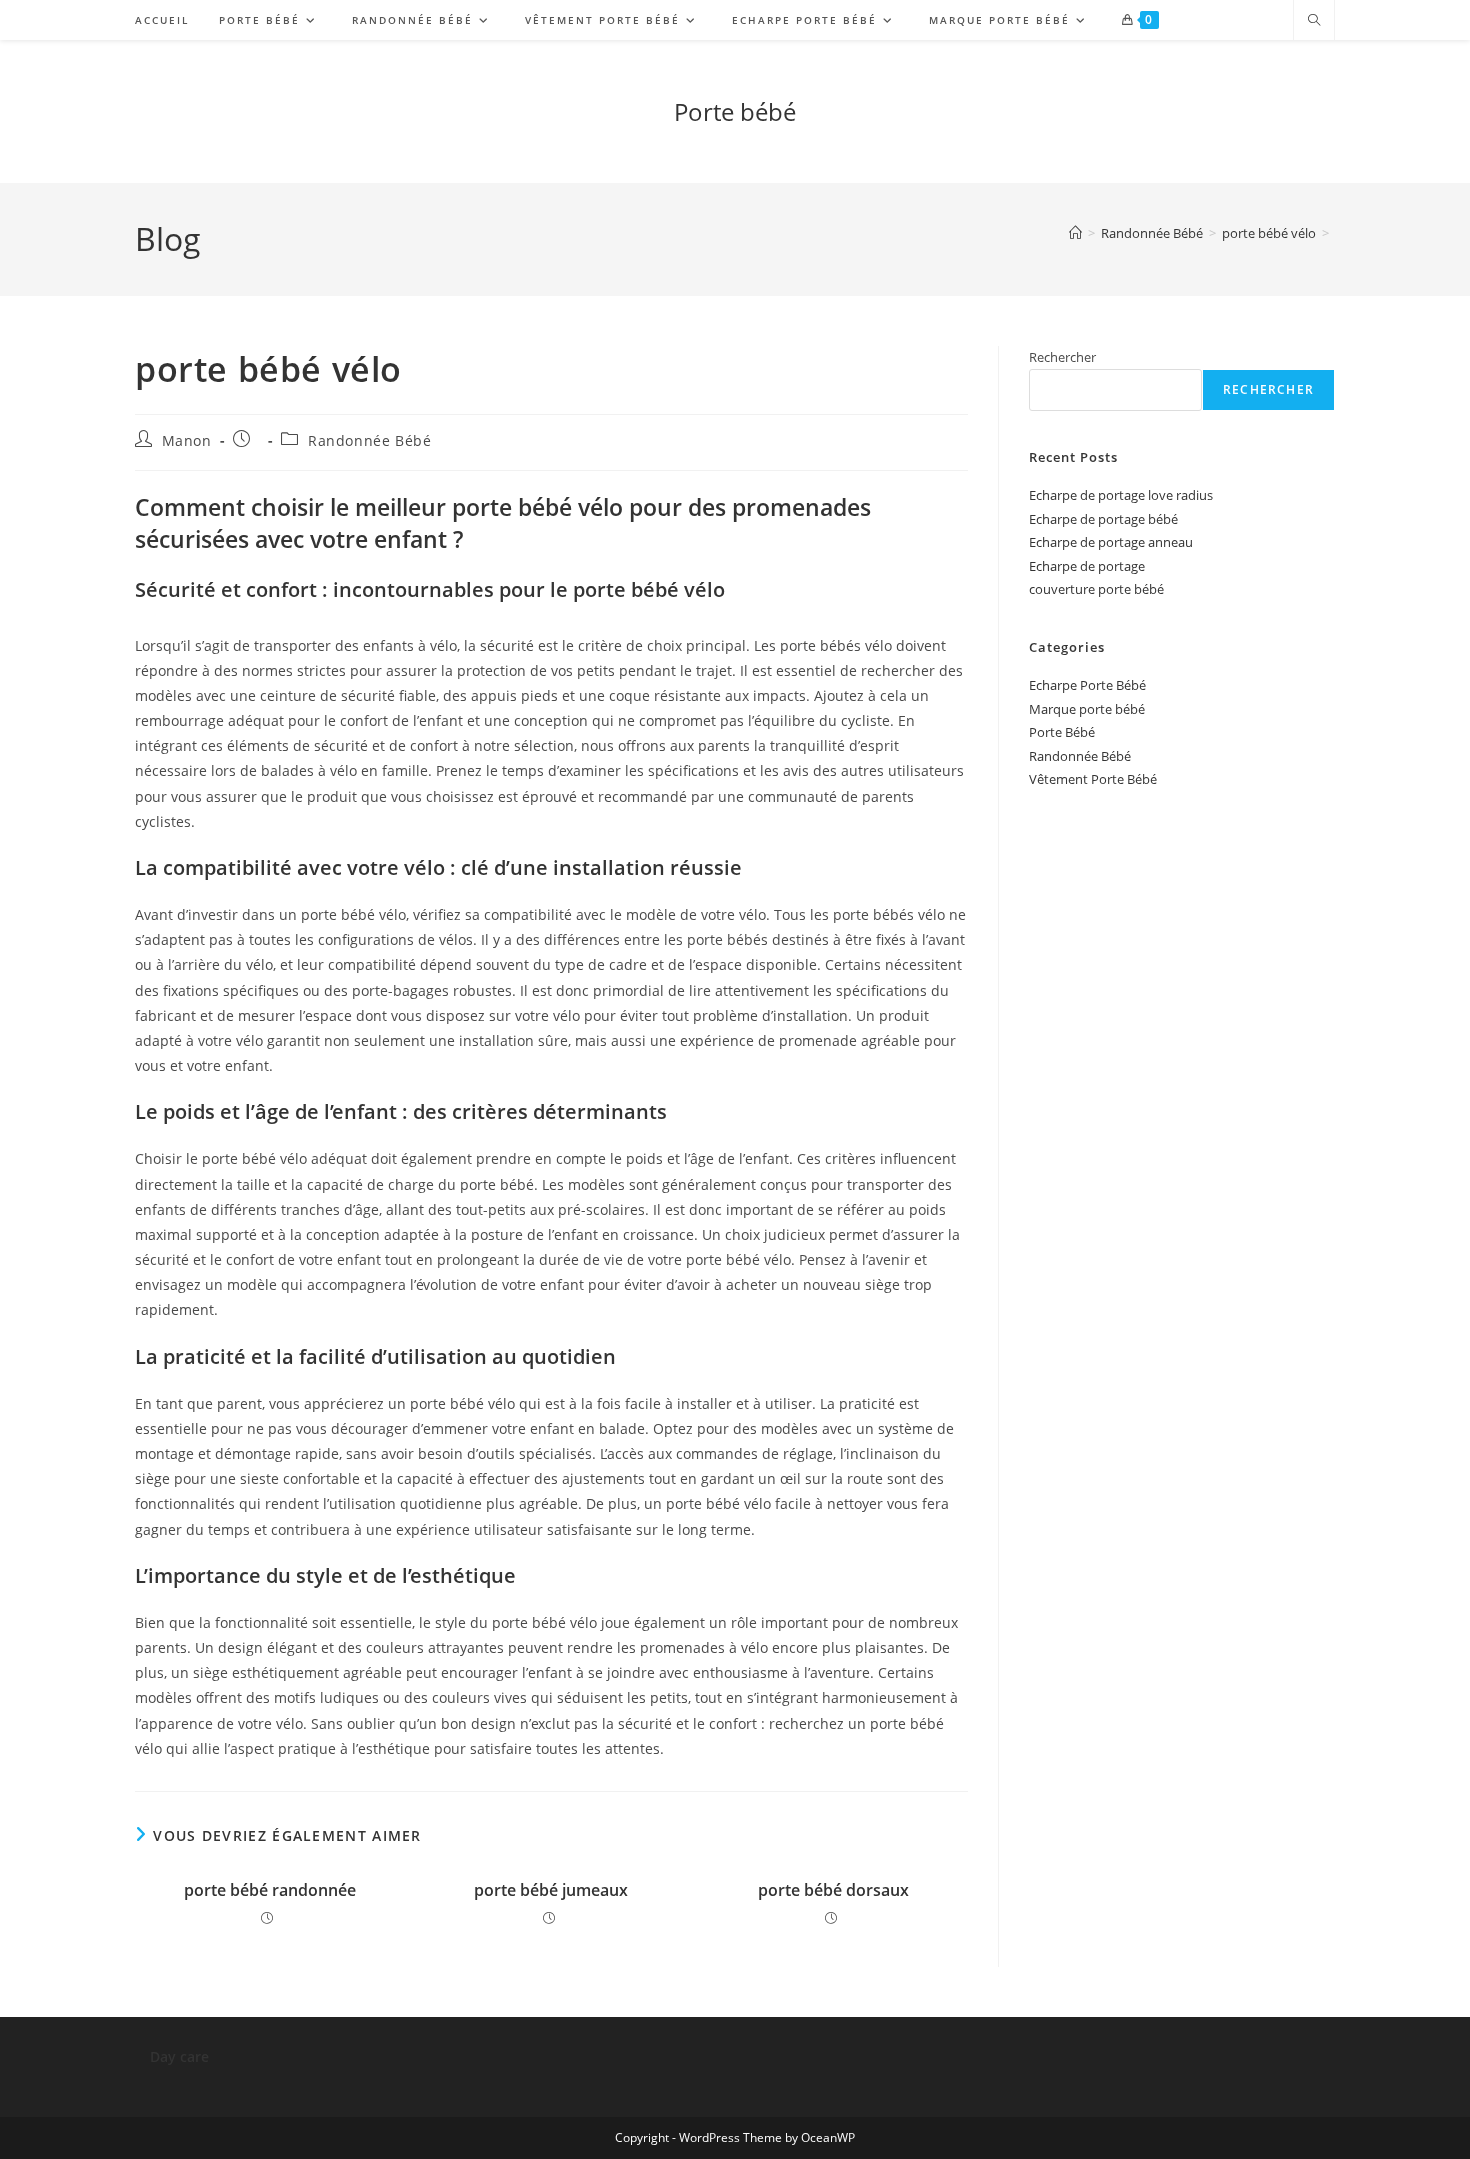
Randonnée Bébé (369, 440)
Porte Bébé (1062, 732)
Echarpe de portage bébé (1103, 519)
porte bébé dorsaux (833, 1890)
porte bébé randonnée (270, 1890)
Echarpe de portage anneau (1111, 542)
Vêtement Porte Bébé (1093, 779)
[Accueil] (1075, 233)
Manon (187, 440)
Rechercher (1062, 357)
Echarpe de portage (1087, 566)
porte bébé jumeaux (551, 1890)
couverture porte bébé (1096, 589)
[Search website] (1314, 21)
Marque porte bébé (1087, 709)
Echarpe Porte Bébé (1087, 685)
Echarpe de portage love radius (1121, 495)
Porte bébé (735, 111)
